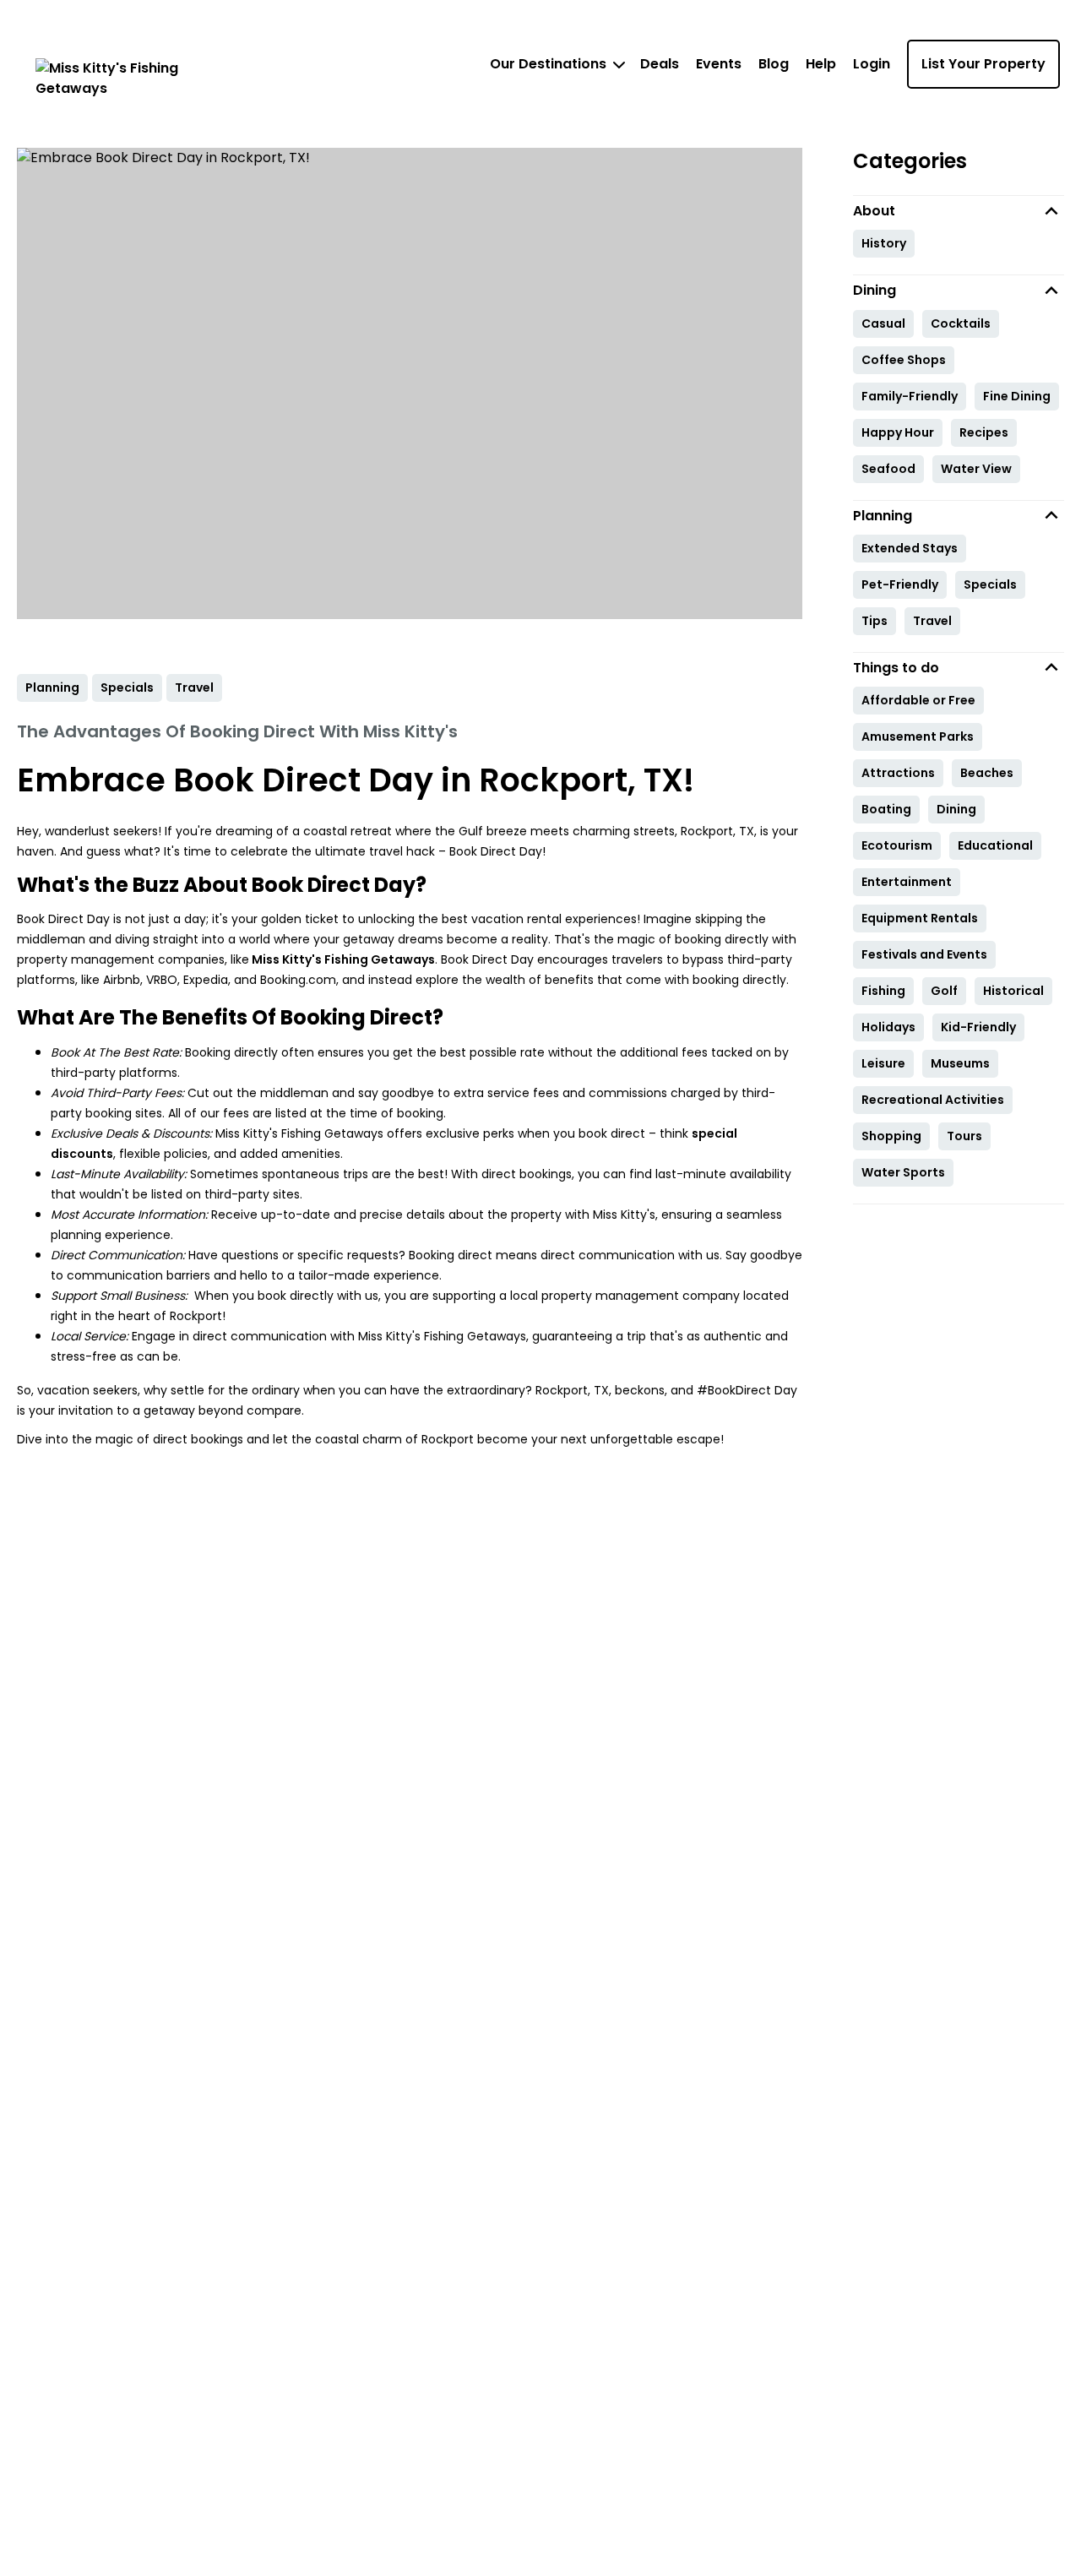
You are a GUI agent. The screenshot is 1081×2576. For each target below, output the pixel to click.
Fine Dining (1017, 396)
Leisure (883, 1063)
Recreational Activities (933, 1100)
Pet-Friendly (900, 584)
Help (821, 64)
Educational (995, 845)
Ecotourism (897, 845)
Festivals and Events (924, 954)
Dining (956, 809)
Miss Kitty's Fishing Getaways (342, 959)
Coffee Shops (904, 360)
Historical (1013, 991)
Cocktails (961, 323)
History (884, 243)
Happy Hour (898, 432)
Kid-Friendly (978, 1027)
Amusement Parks (918, 736)
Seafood (888, 469)
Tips (875, 621)
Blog (774, 64)
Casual (883, 323)
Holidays (888, 1027)
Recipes (984, 432)
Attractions (898, 773)
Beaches (987, 773)
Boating (886, 809)
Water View (976, 469)
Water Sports (903, 1172)
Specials (990, 584)
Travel (932, 621)
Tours (964, 1136)
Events (719, 64)
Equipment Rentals (920, 918)
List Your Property (983, 64)
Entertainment (907, 882)
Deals (660, 64)
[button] (959, 211)
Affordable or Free (918, 700)
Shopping (891, 1136)
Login (872, 64)
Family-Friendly (910, 396)
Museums (960, 1063)
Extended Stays (910, 548)
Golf (944, 991)
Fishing (883, 991)
